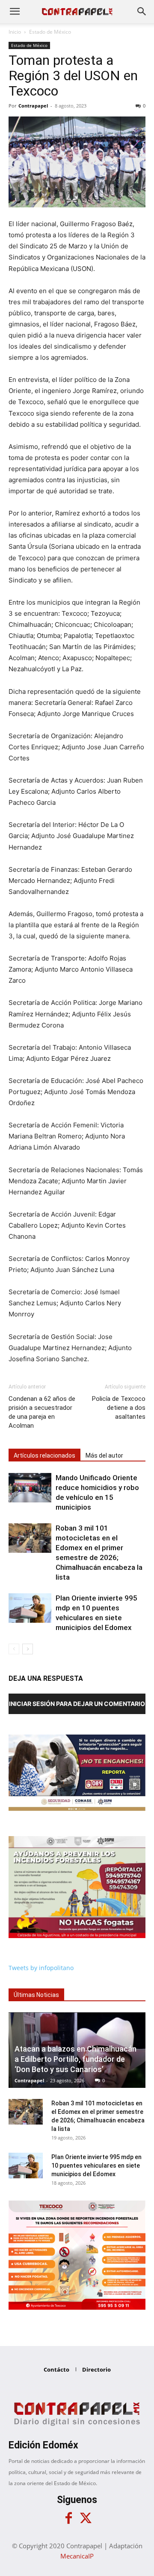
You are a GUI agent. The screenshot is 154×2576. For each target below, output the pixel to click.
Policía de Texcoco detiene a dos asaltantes (119, 1408)
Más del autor (104, 1455)
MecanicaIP (77, 2556)
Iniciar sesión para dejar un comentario (77, 1704)
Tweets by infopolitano (41, 1968)
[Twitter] (86, 2518)
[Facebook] (68, 2518)
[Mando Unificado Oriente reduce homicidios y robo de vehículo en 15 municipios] (30, 1488)
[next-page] (28, 1649)
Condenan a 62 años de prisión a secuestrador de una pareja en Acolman (42, 1412)
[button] (15, 12)
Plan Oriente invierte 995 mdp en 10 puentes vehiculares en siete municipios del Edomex (96, 2166)
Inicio (15, 32)
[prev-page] (14, 1649)
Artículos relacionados (44, 1455)
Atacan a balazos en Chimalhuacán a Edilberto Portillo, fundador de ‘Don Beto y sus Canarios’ (76, 2059)
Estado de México (50, 32)
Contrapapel (33, 106)
